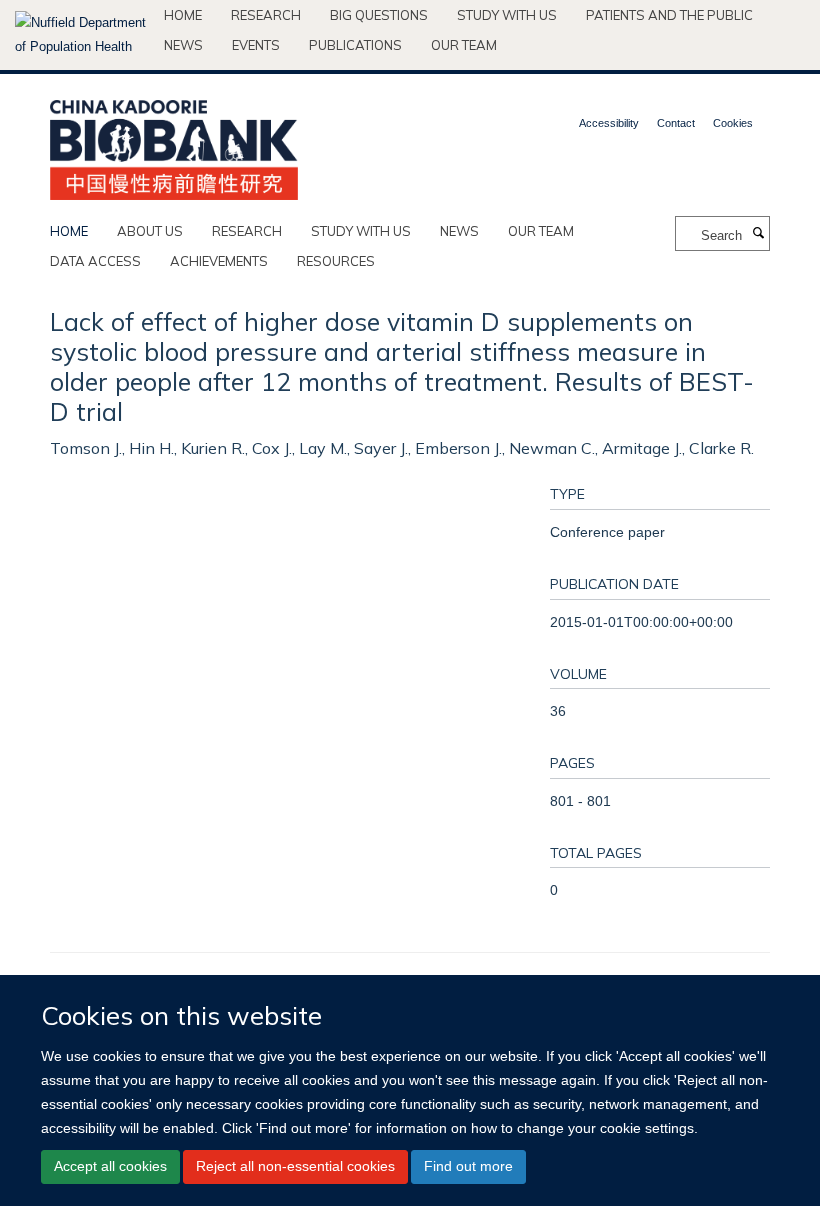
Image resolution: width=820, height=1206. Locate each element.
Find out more (468, 1166)
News (183, 45)
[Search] (758, 234)
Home (183, 15)
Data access (95, 261)
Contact (676, 123)
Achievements (219, 261)
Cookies (733, 123)
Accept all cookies (110, 1166)
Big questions (379, 15)
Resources (336, 261)
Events (256, 45)
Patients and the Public (669, 15)
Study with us (507, 15)
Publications (355, 45)
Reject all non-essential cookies (295, 1166)
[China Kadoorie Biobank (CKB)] (174, 143)
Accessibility (609, 123)
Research (266, 15)
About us (150, 231)
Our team (464, 45)
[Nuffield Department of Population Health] (82, 35)
